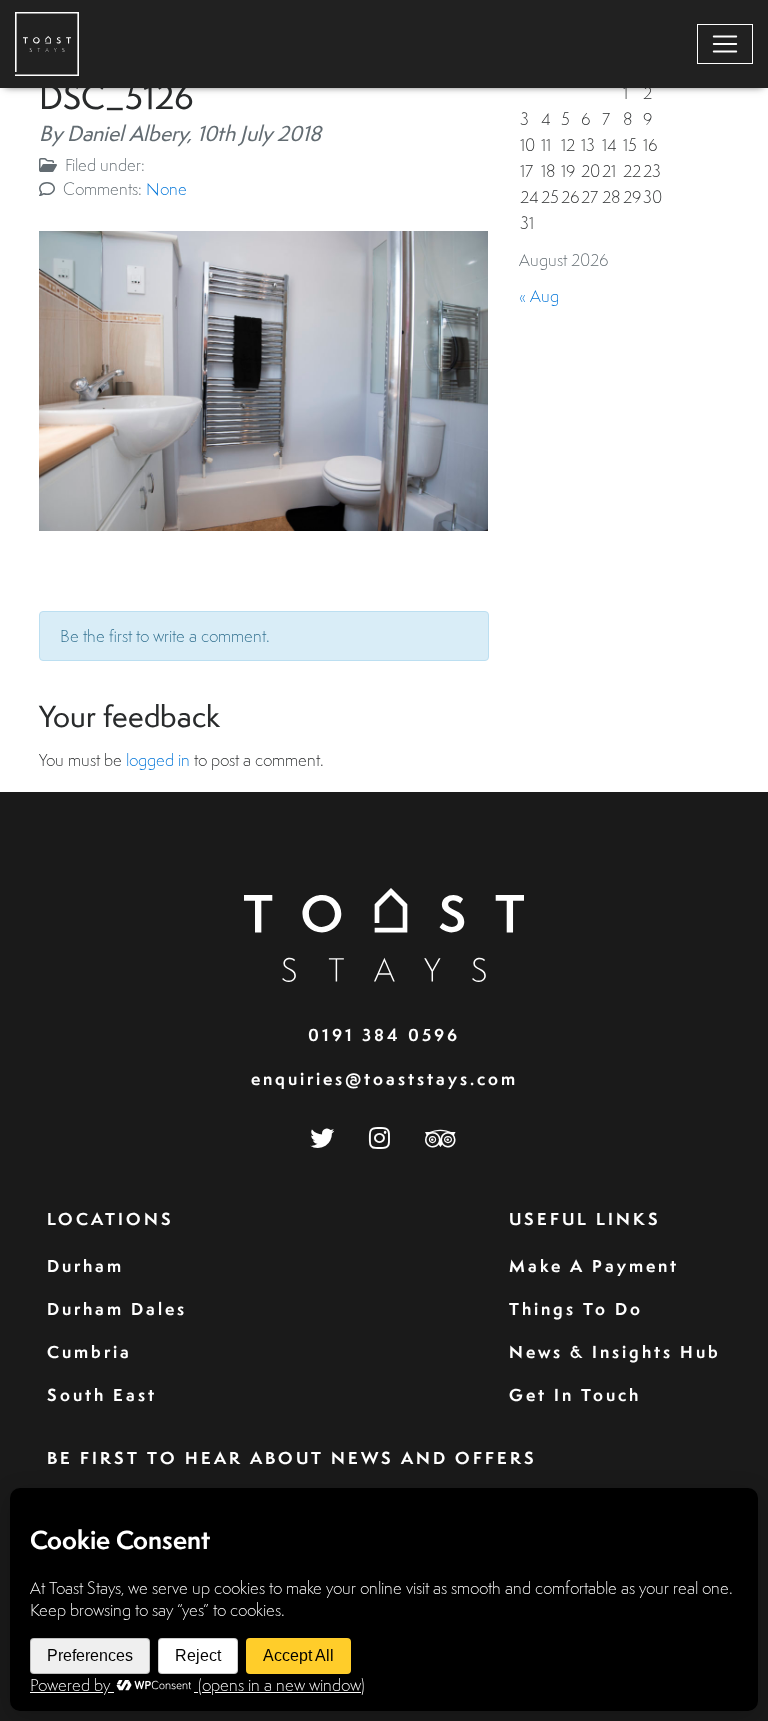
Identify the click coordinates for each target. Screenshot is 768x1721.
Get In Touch (575, 1394)
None (166, 188)
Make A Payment (594, 1265)
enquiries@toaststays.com (384, 1078)
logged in (158, 759)
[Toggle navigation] (725, 44)
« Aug (539, 295)
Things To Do (576, 1308)
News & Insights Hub (615, 1351)
